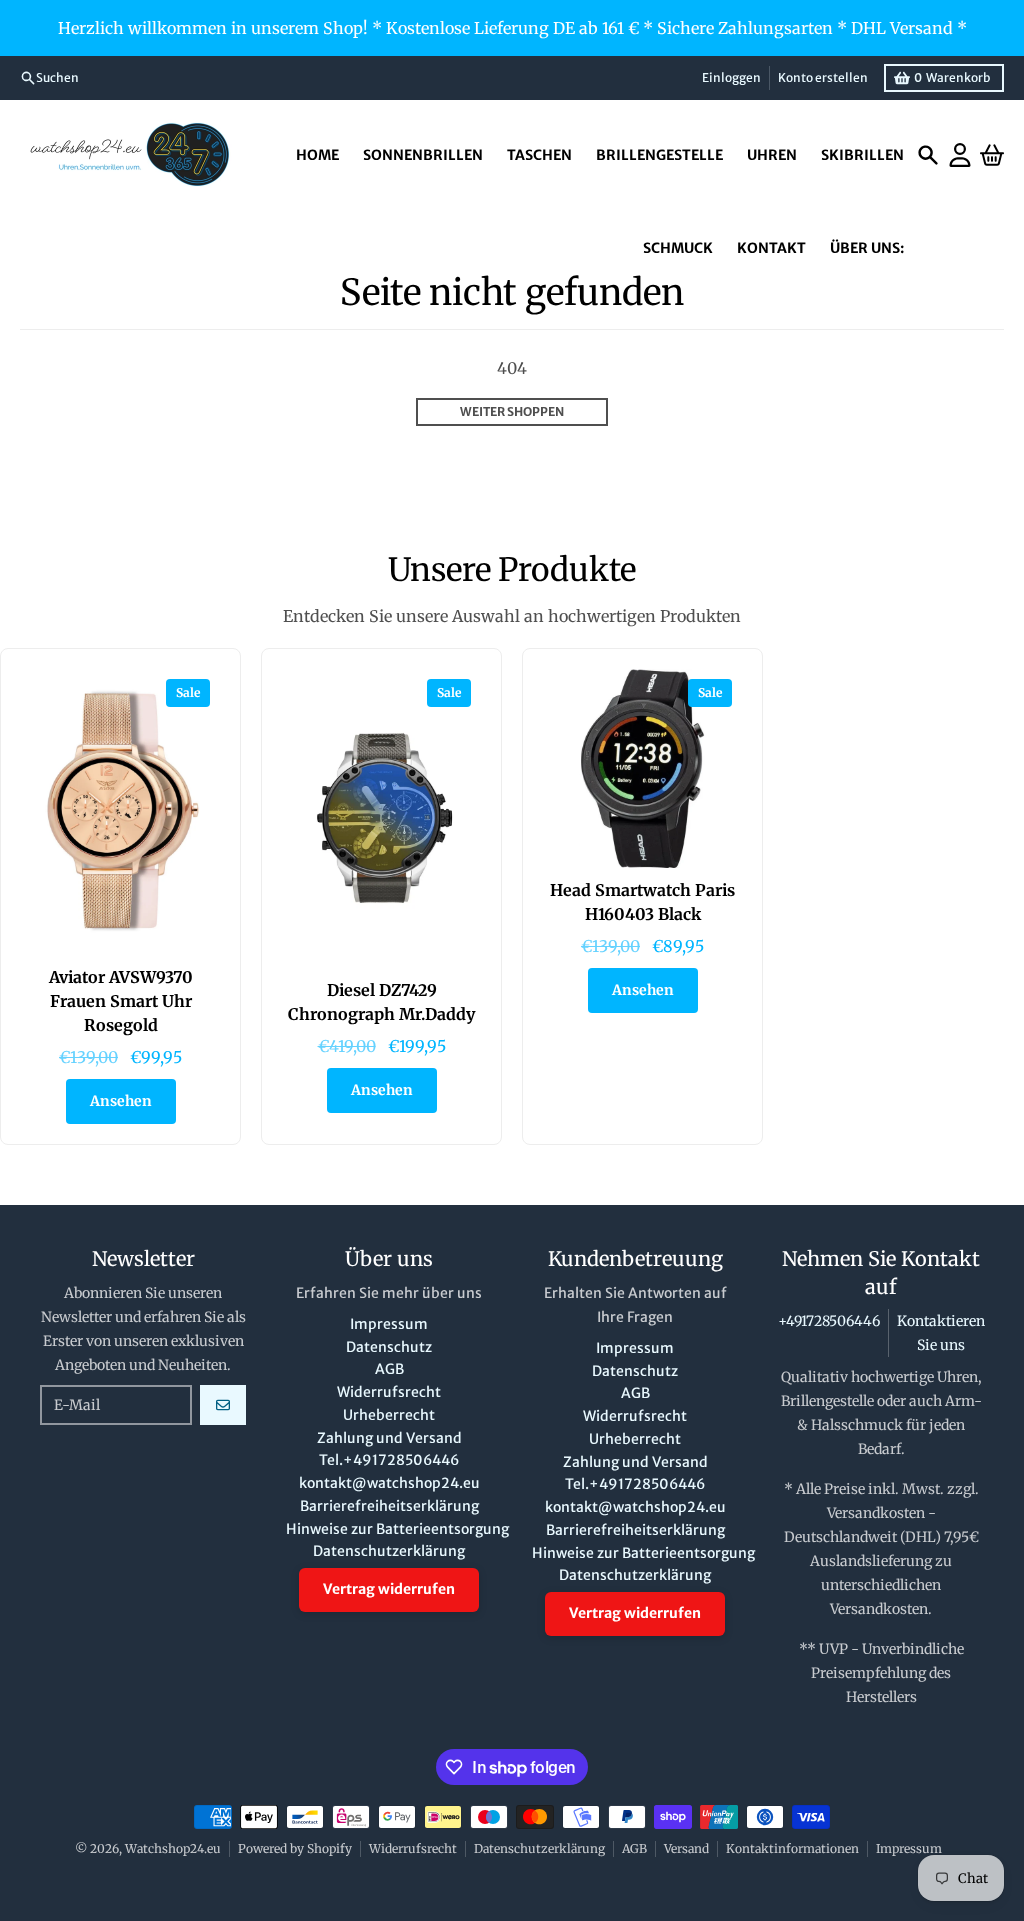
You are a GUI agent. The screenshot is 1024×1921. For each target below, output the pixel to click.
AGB (634, 1848)
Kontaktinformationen (792, 1848)
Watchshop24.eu (173, 1848)
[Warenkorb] (992, 155)
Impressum (909, 1848)
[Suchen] (928, 155)
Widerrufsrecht (413, 1848)
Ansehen (121, 1101)
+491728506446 (829, 1321)
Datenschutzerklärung (539, 1848)
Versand (686, 1848)
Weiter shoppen (512, 411)
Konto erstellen (823, 77)
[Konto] (960, 155)
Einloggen (731, 77)
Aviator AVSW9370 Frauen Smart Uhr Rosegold (121, 1001)
